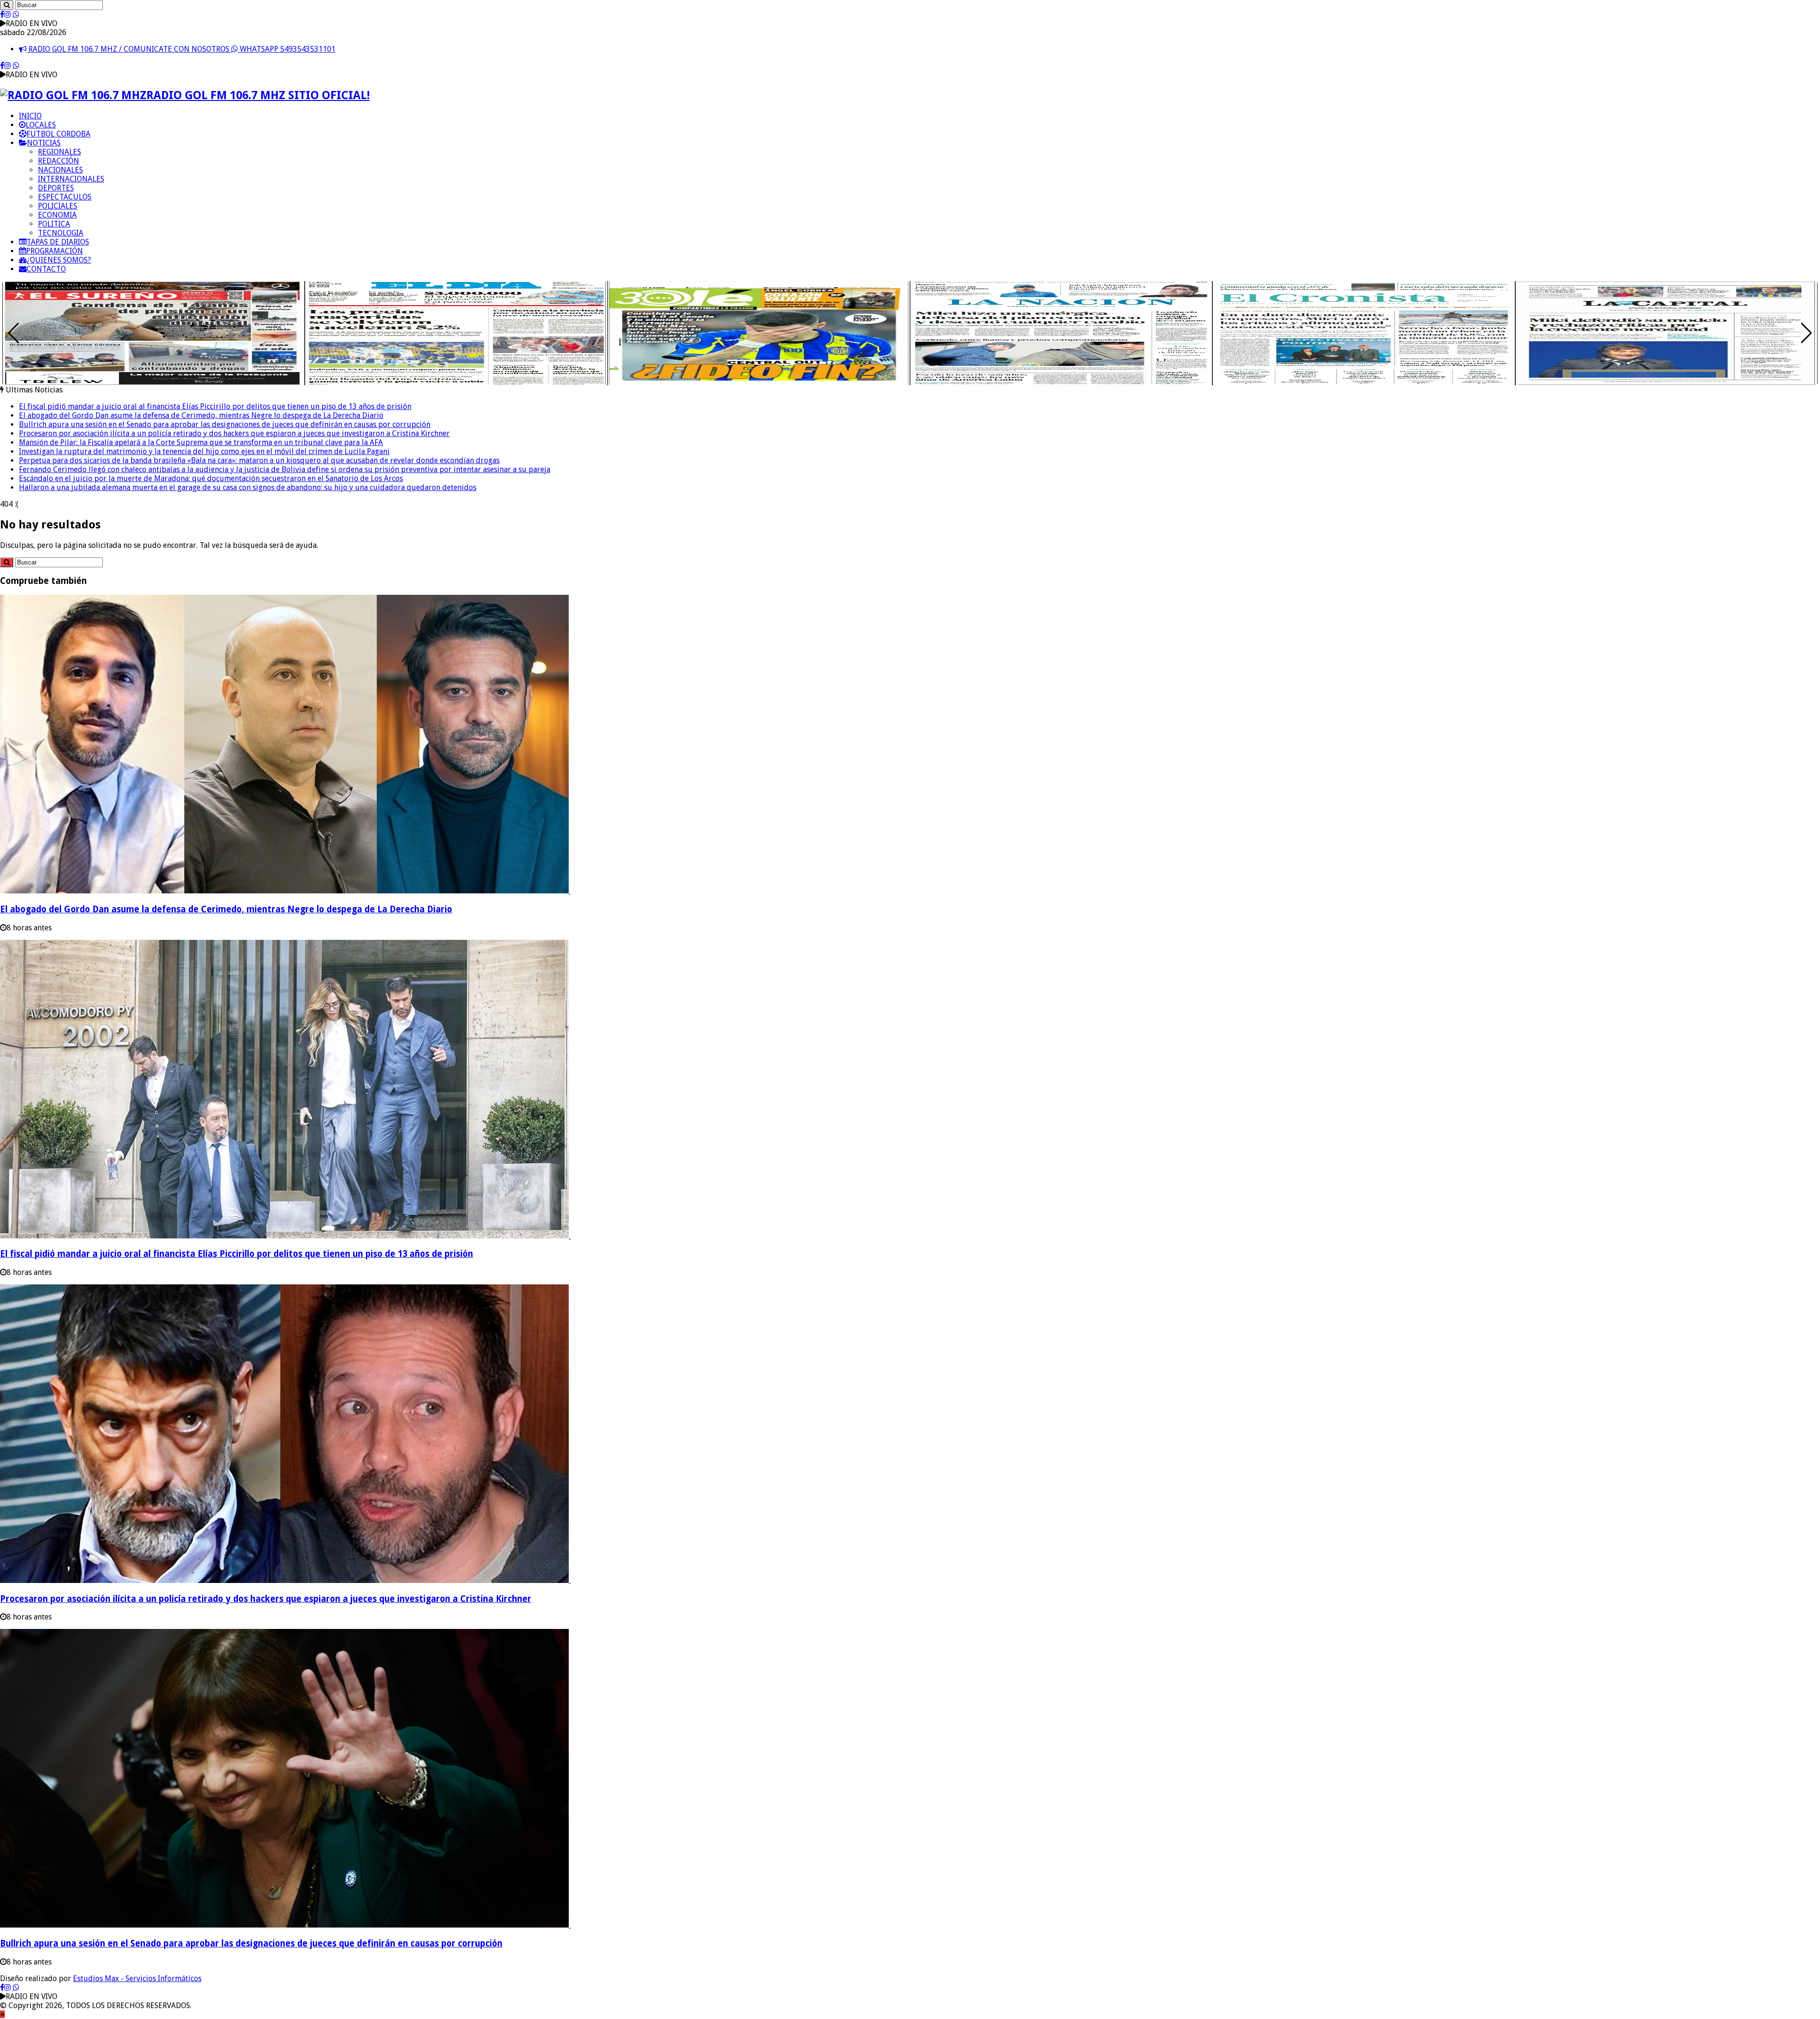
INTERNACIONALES (71, 179)
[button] (1806, 333)
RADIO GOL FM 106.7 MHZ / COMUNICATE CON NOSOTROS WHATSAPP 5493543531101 (181, 49)
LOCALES (41, 125)
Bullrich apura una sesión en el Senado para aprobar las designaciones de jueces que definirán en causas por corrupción (225, 424)
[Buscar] (7, 5)
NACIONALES (60, 170)
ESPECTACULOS (65, 197)
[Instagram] (8, 14)
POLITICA (54, 224)
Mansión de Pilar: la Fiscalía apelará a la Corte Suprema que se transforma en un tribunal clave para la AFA (201, 442)
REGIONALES (59, 152)
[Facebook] (2, 14)
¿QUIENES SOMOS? (59, 260)
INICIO (30, 116)
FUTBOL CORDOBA (59, 134)
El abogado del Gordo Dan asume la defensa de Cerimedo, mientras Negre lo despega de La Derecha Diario (201, 415)
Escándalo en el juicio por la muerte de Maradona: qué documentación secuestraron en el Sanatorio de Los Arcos (211, 478)
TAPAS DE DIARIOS (58, 242)
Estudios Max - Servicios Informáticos (137, 1978)
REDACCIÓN (59, 161)
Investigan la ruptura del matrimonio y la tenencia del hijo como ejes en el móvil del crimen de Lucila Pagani (204, 451)
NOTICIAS (44, 143)
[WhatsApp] (16, 14)
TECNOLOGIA (61, 233)
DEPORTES (56, 188)
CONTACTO (46, 269)
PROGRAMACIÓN (55, 251)
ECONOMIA (57, 215)
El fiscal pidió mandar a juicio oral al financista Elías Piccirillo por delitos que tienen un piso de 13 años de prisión (215, 406)
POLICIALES (58, 206)
